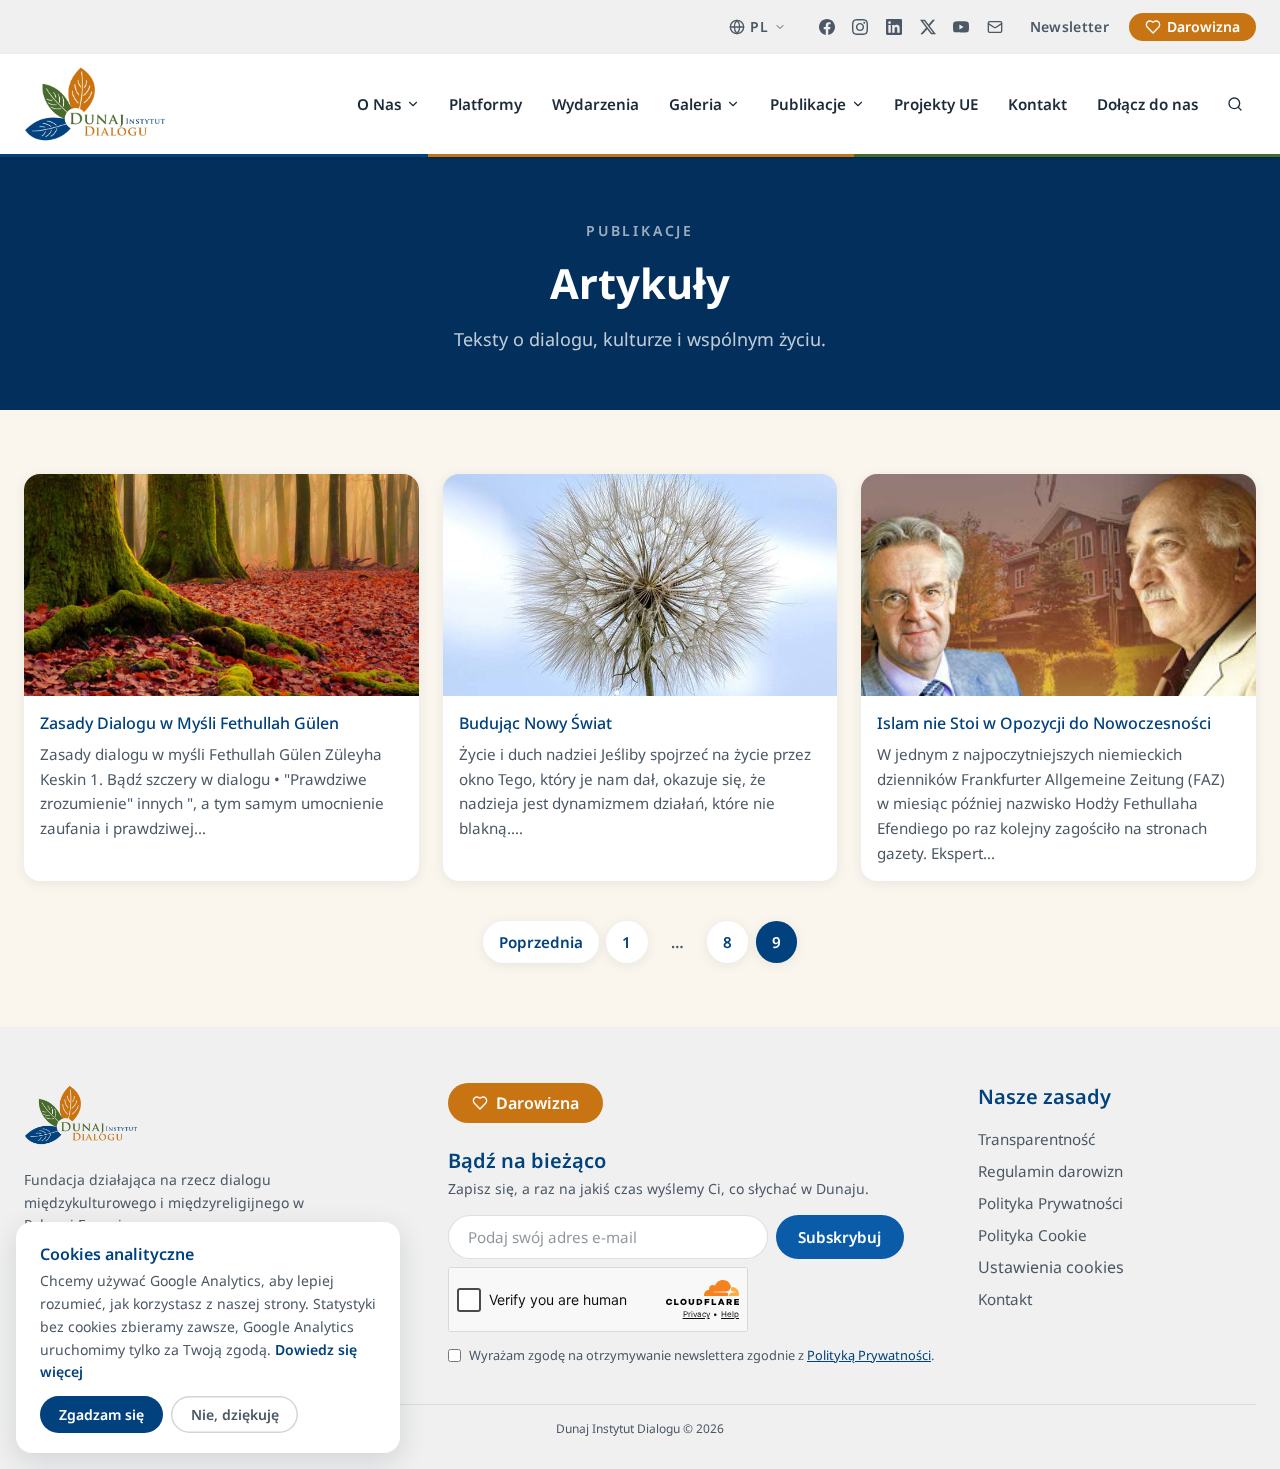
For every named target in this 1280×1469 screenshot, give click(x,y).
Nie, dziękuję (235, 1414)
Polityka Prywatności (1050, 1203)
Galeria (695, 103)
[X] (928, 27)
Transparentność (1036, 1139)
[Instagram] (861, 27)
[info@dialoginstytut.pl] (995, 27)
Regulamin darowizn (1050, 1171)
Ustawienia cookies (1051, 1267)
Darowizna (1203, 26)
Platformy (485, 103)
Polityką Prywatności (869, 1355)
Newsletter (1070, 26)
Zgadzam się (101, 1414)
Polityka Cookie (1032, 1235)
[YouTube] (961, 27)
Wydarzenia (595, 103)
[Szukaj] (1235, 104)
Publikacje (808, 103)
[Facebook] (827, 27)
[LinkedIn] (894, 27)
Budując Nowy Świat (535, 723)
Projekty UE (936, 103)
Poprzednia (541, 942)
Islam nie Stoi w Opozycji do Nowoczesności (1044, 723)
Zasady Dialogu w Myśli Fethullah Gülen (189, 723)
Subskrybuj (839, 1237)
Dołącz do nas (1147, 103)
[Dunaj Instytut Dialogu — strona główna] (95, 104)
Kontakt (1037, 103)
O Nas (379, 103)
